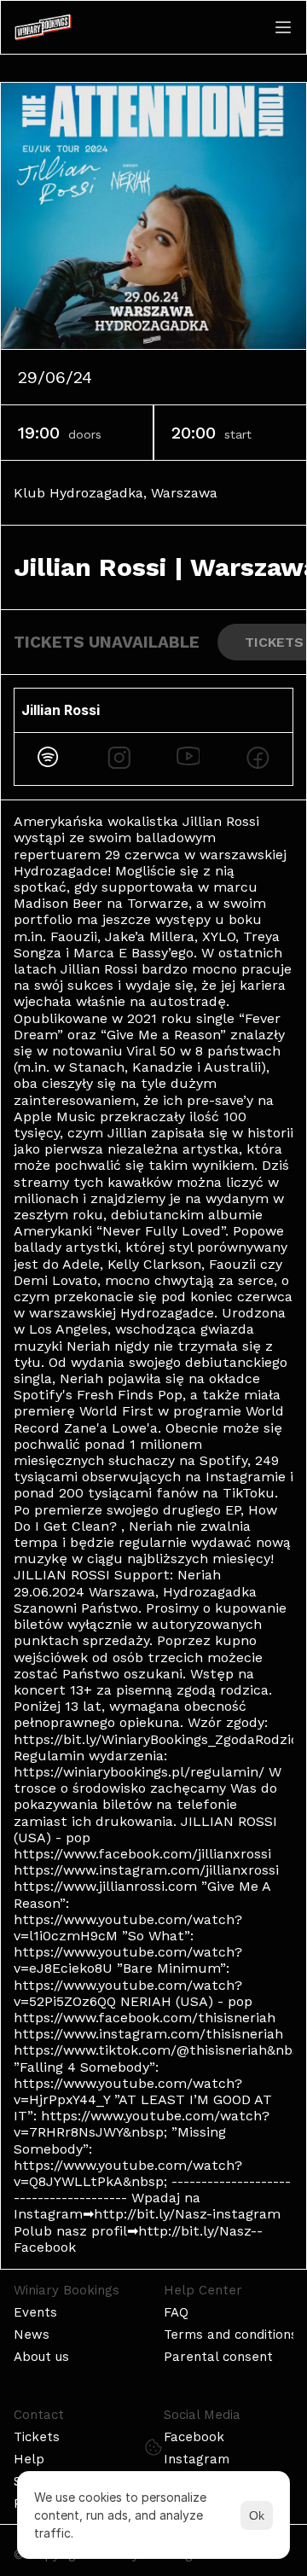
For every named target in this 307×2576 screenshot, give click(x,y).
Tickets (37, 2437)
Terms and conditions (231, 2335)
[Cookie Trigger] (153, 2447)
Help (29, 2459)
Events (35, 2312)
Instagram (197, 2459)
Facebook (194, 2437)
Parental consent (218, 2357)
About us (41, 2357)
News (32, 2335)
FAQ (176, 2312)
